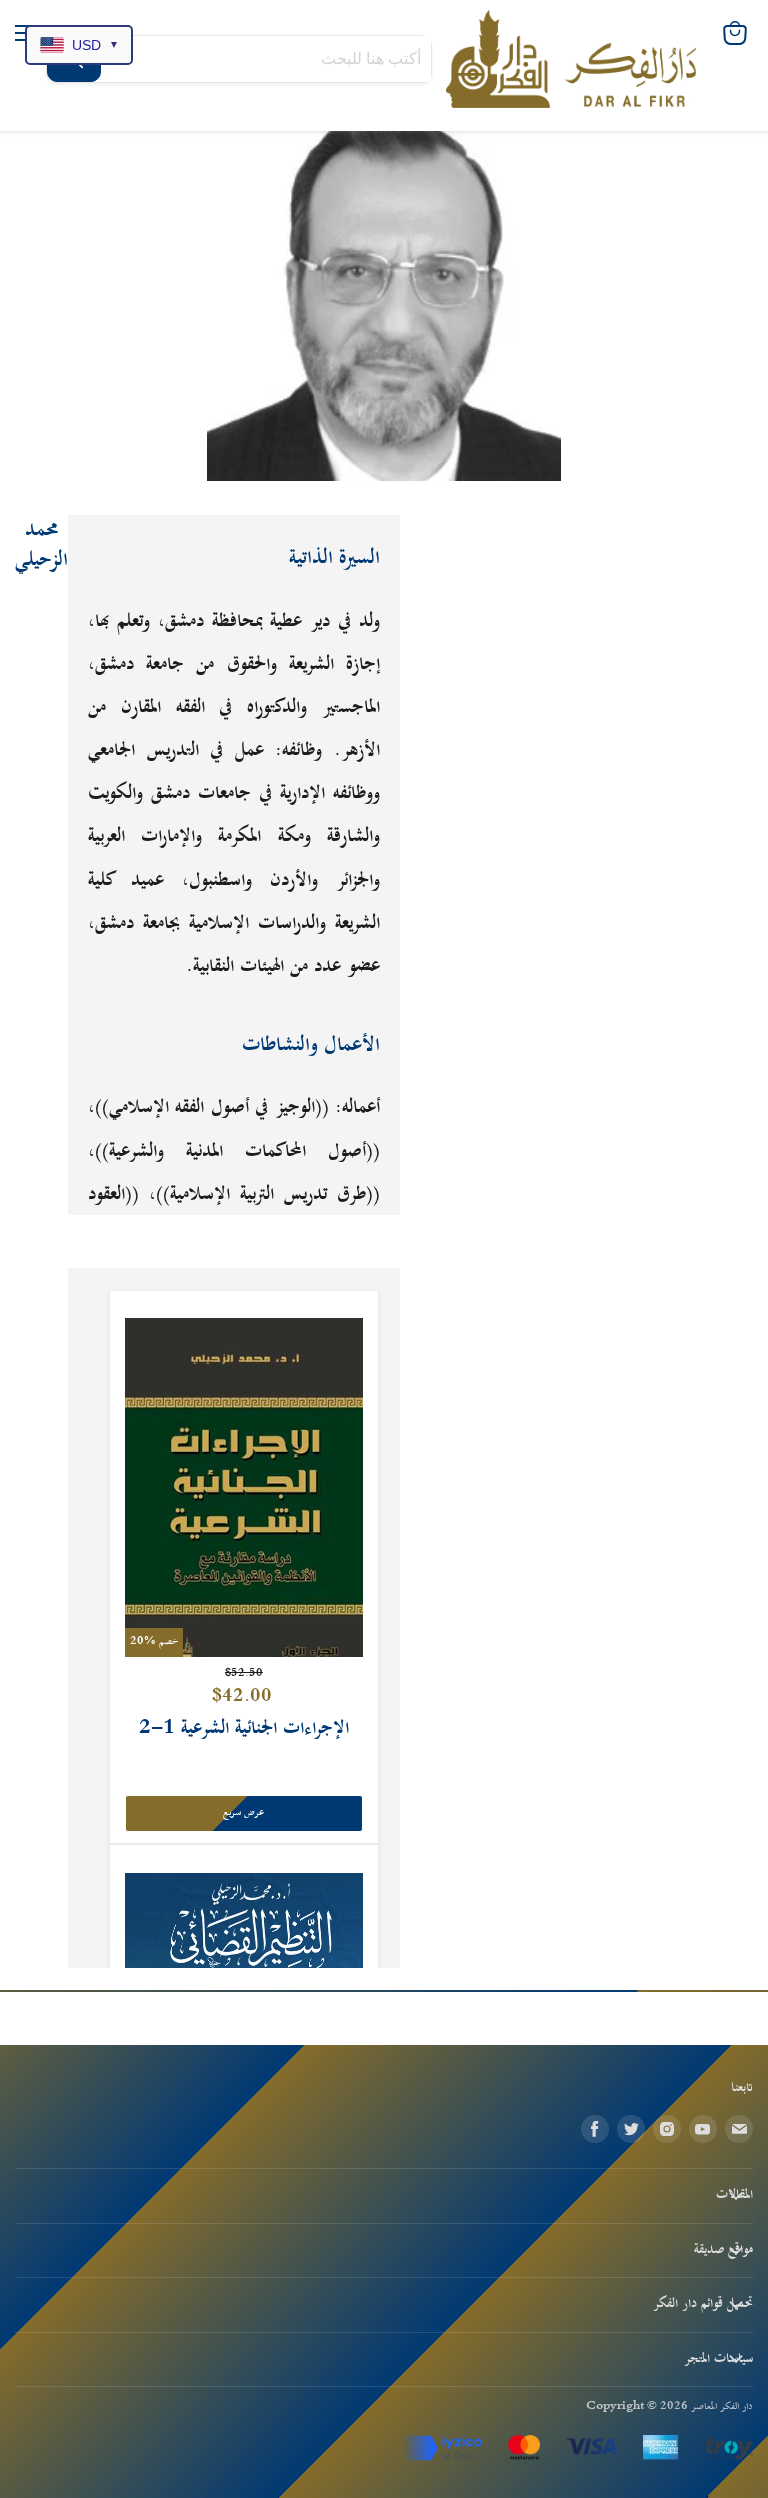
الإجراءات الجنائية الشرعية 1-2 (244, 1728)
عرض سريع (243, 1813)
